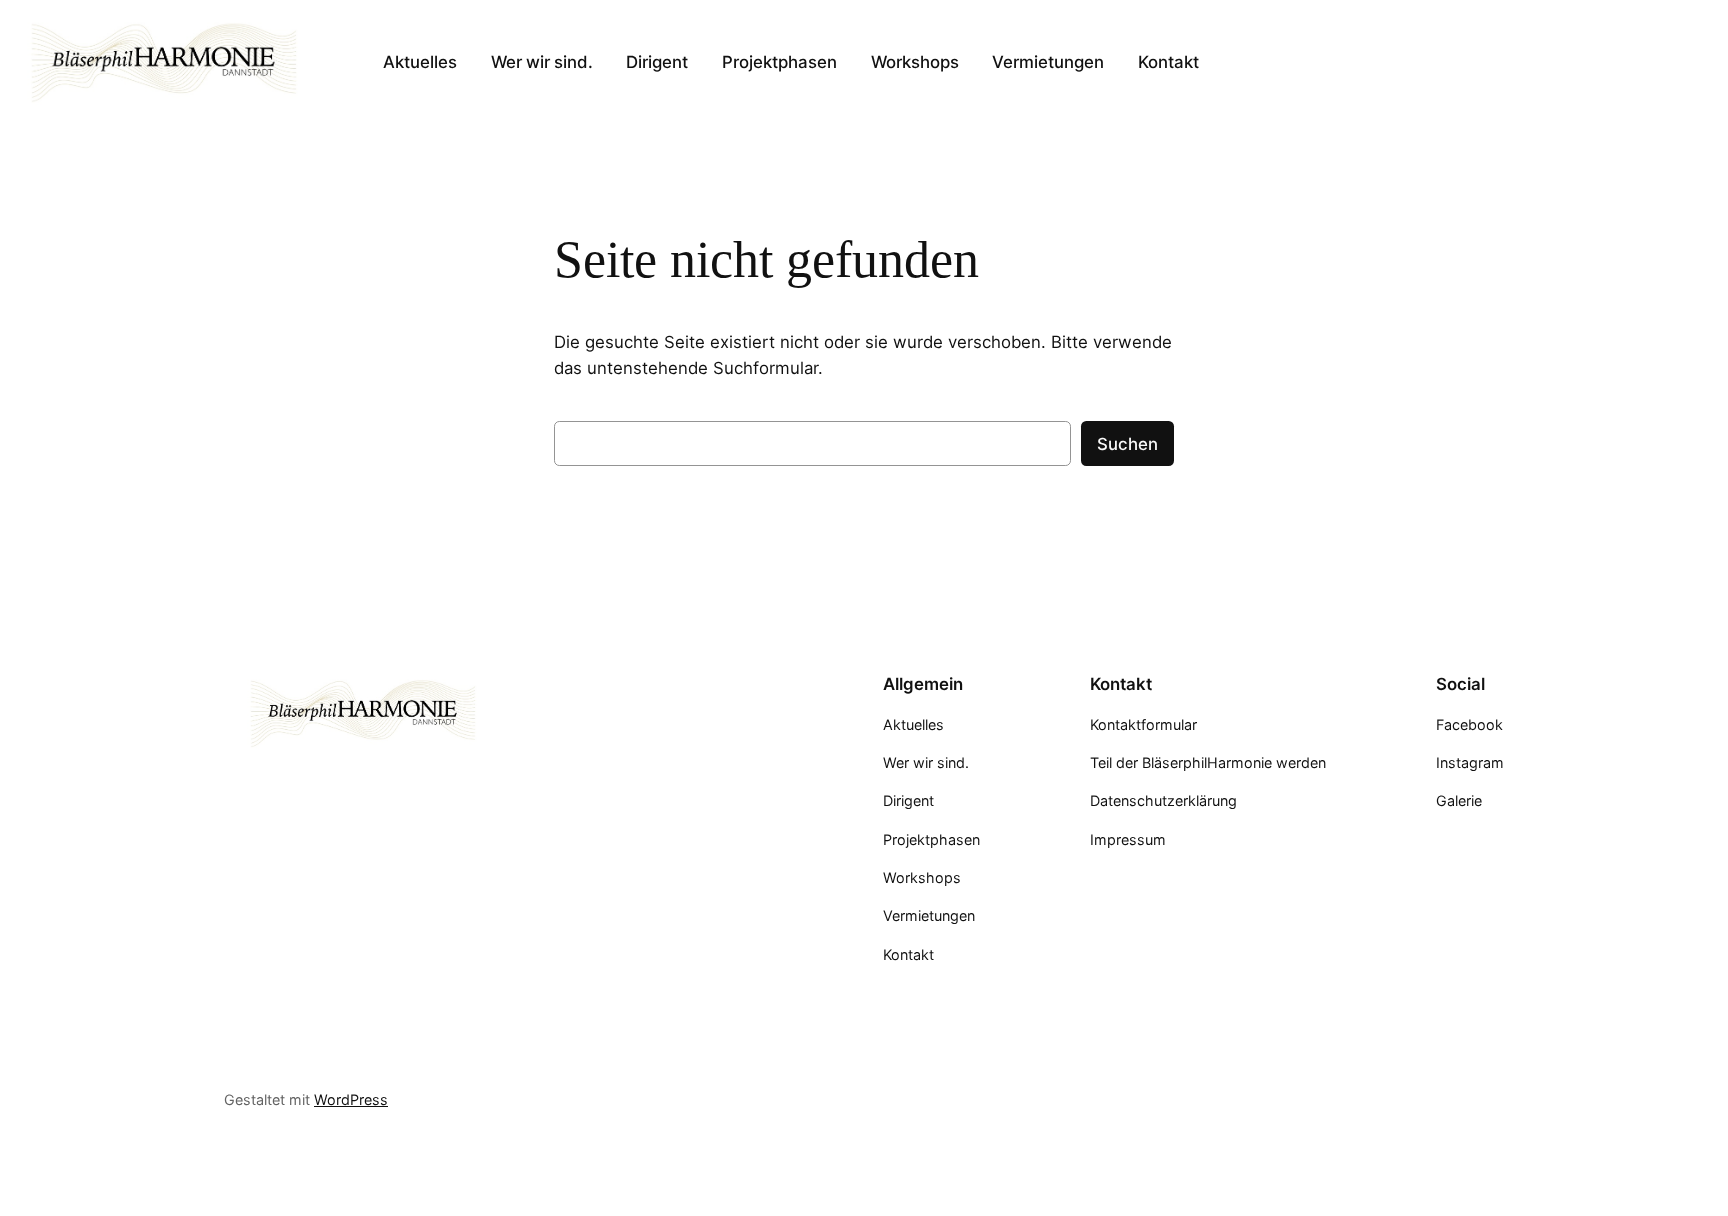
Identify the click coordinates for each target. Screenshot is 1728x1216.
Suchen (1127, 444)
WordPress (351, 1099)
